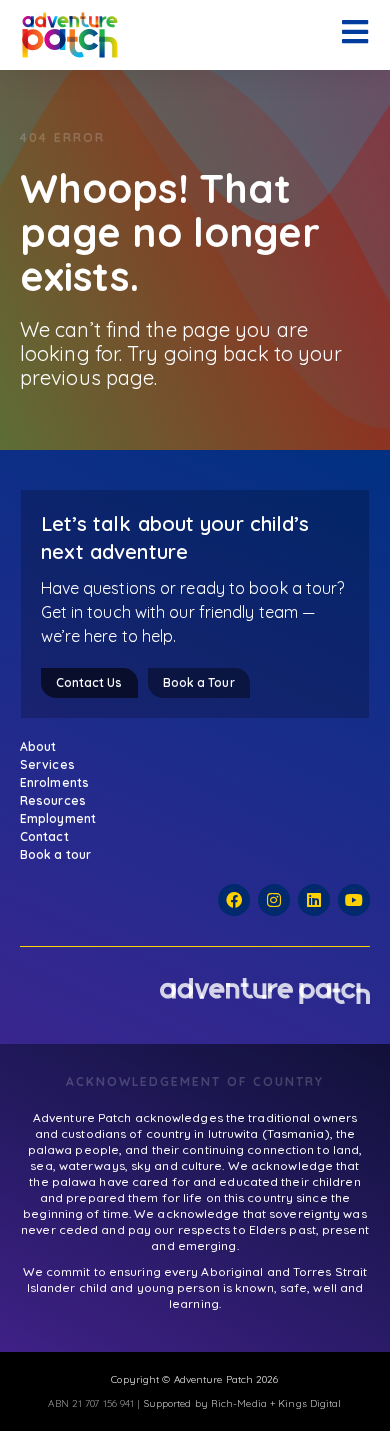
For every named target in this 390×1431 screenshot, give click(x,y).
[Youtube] (354, 900)
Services (47, 764)
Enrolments (54, 782)
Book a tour (55, 854)
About (38, 746)
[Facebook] (234, 900)
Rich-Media (239, 1403)
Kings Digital (309, 1403)
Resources (53, 800)
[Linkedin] (314, 900)
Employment (58, 818)
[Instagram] (274, 900)
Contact (44, 836)
